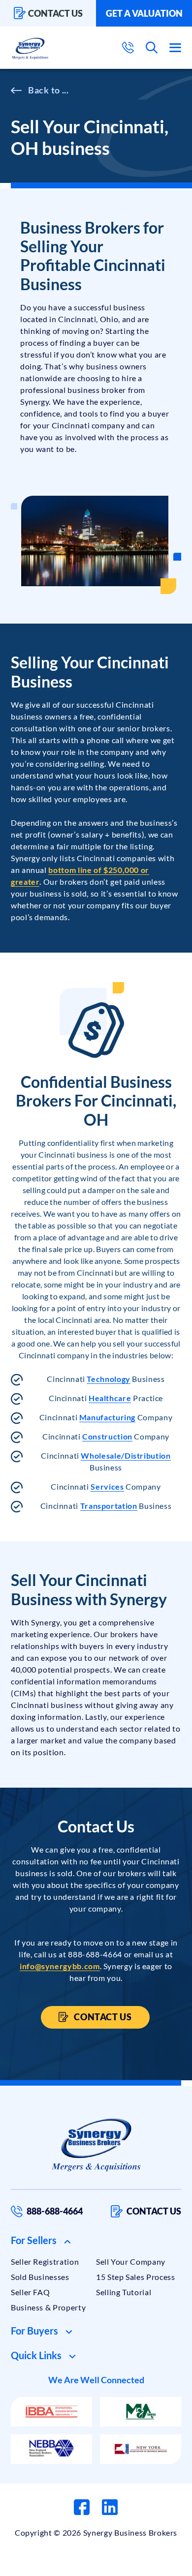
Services (107, 1486)
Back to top (142, 2565)
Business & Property (48, 2307)
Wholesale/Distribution (126, 1455)
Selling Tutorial (124, 2292)
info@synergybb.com (60, 1966)
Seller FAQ (30, 2292)
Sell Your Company (131, 2261)
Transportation (109, 1506)
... (65, 90)
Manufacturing (107, 1417)
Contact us (55, 13)
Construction (107, 1436)
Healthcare (110, 1398)
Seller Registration (45, 2261)
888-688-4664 (55, 2211)
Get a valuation (144, 13)
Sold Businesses (40, 2277)
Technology (108, 1379)
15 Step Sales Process (135, 2277)
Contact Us (102, 2017)
